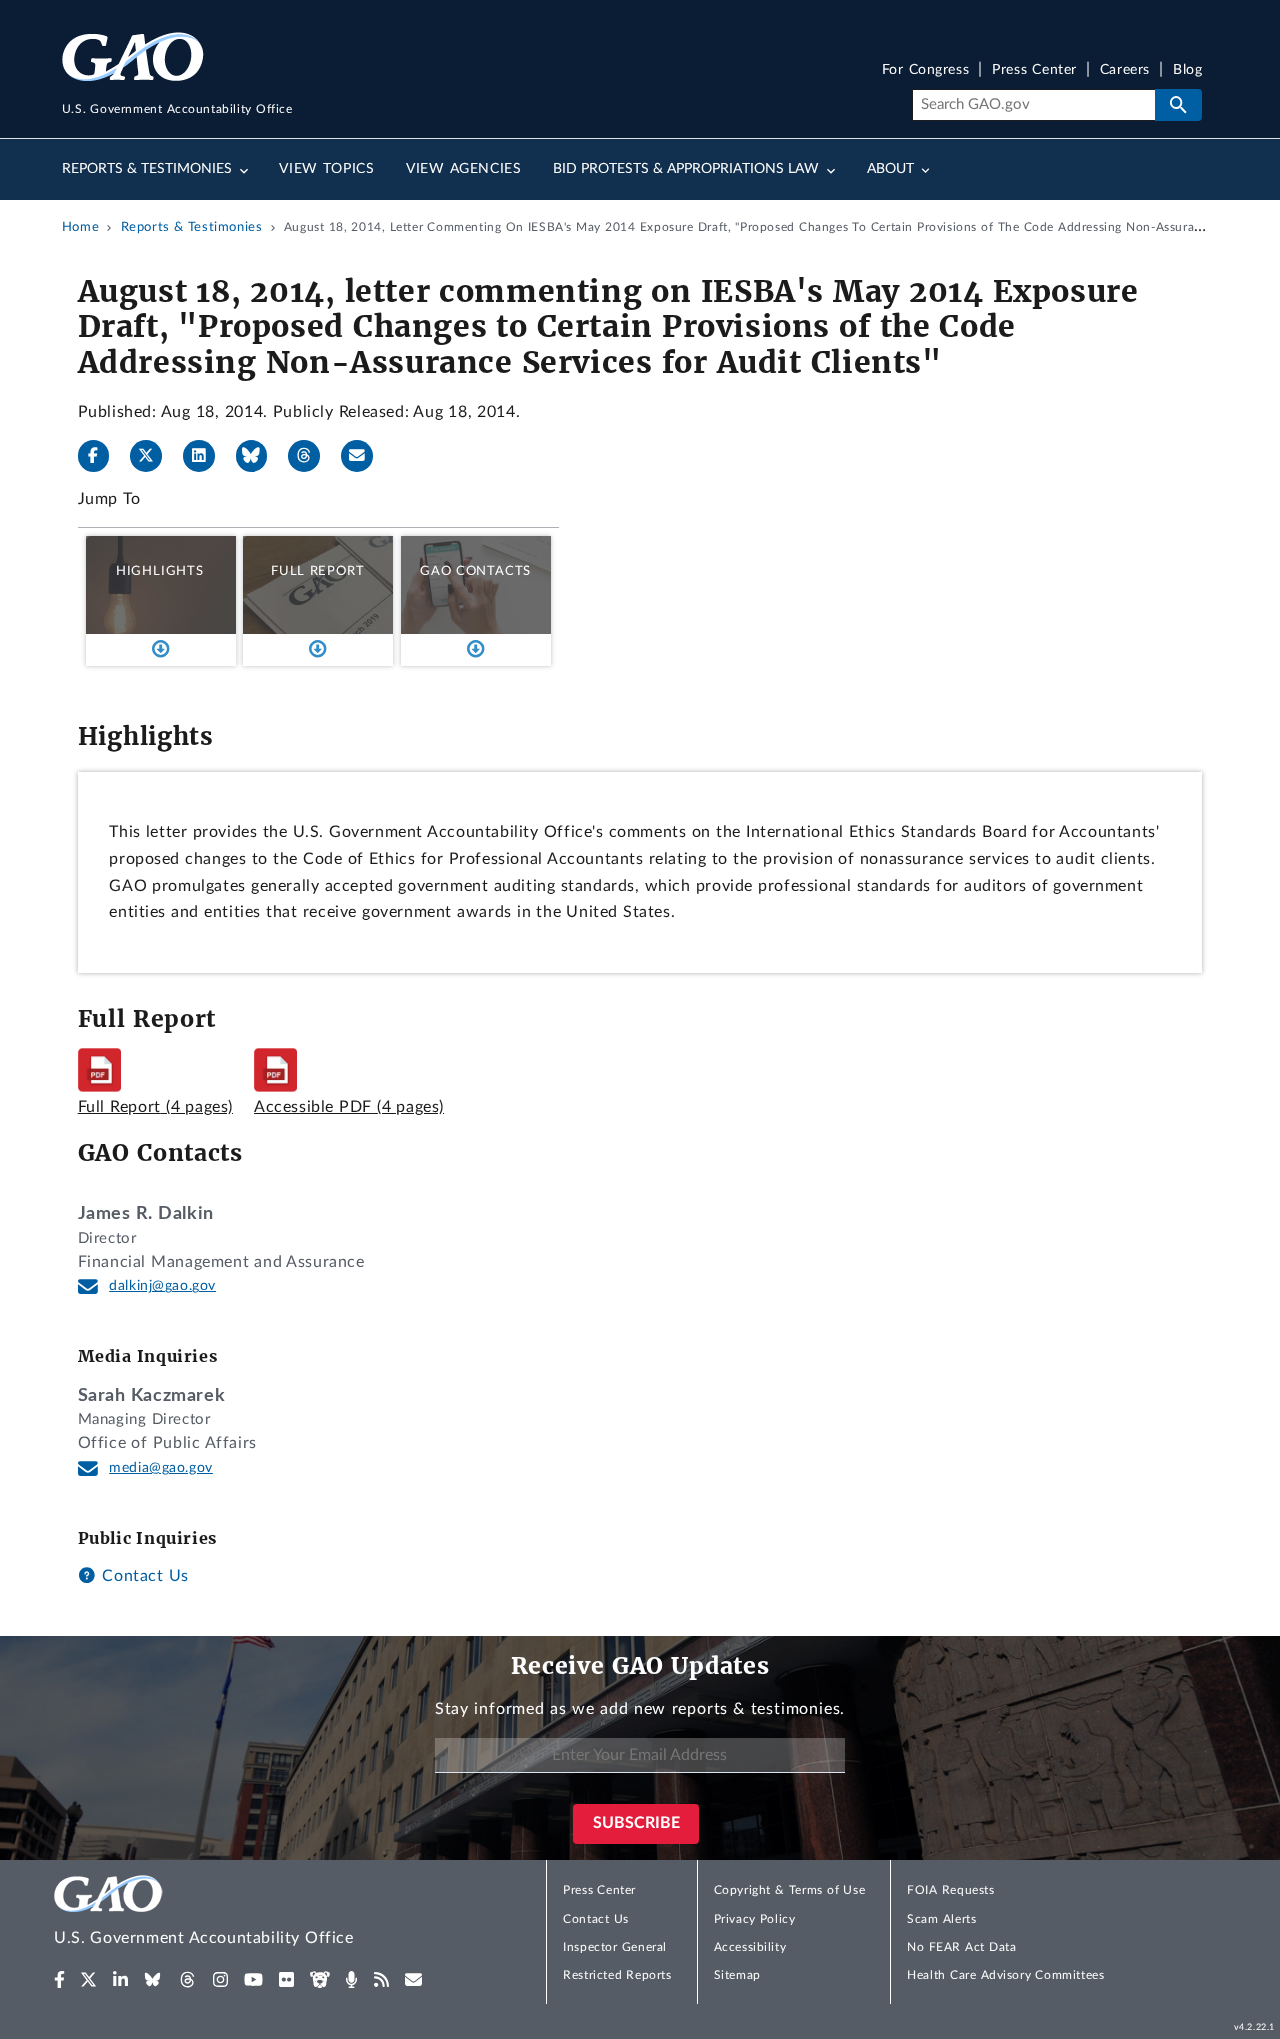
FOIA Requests (950, 1890)
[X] (154, 456)
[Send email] (365, 456)
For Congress (926, 70)
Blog (1187, 70)
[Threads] (312, 456)
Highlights (160, 571)
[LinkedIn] (207, 456)
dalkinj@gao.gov (162, 1286)
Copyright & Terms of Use (790, 1890)
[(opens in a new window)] (59, 1980)
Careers (1125, 70)
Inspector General (615, 1947)
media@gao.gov (161, 1468)
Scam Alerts (941, 1919)
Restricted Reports (617, 1975)
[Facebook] (102, 456)
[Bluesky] (260, 456)
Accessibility (750, 1947)
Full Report (317, 571)
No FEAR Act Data (961, 1947)
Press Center (1034, 70)
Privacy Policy (755, 1919)
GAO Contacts (475, 571)
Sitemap (737, 1975)
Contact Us (143, 1576)
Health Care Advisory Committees (1005, 1975)
